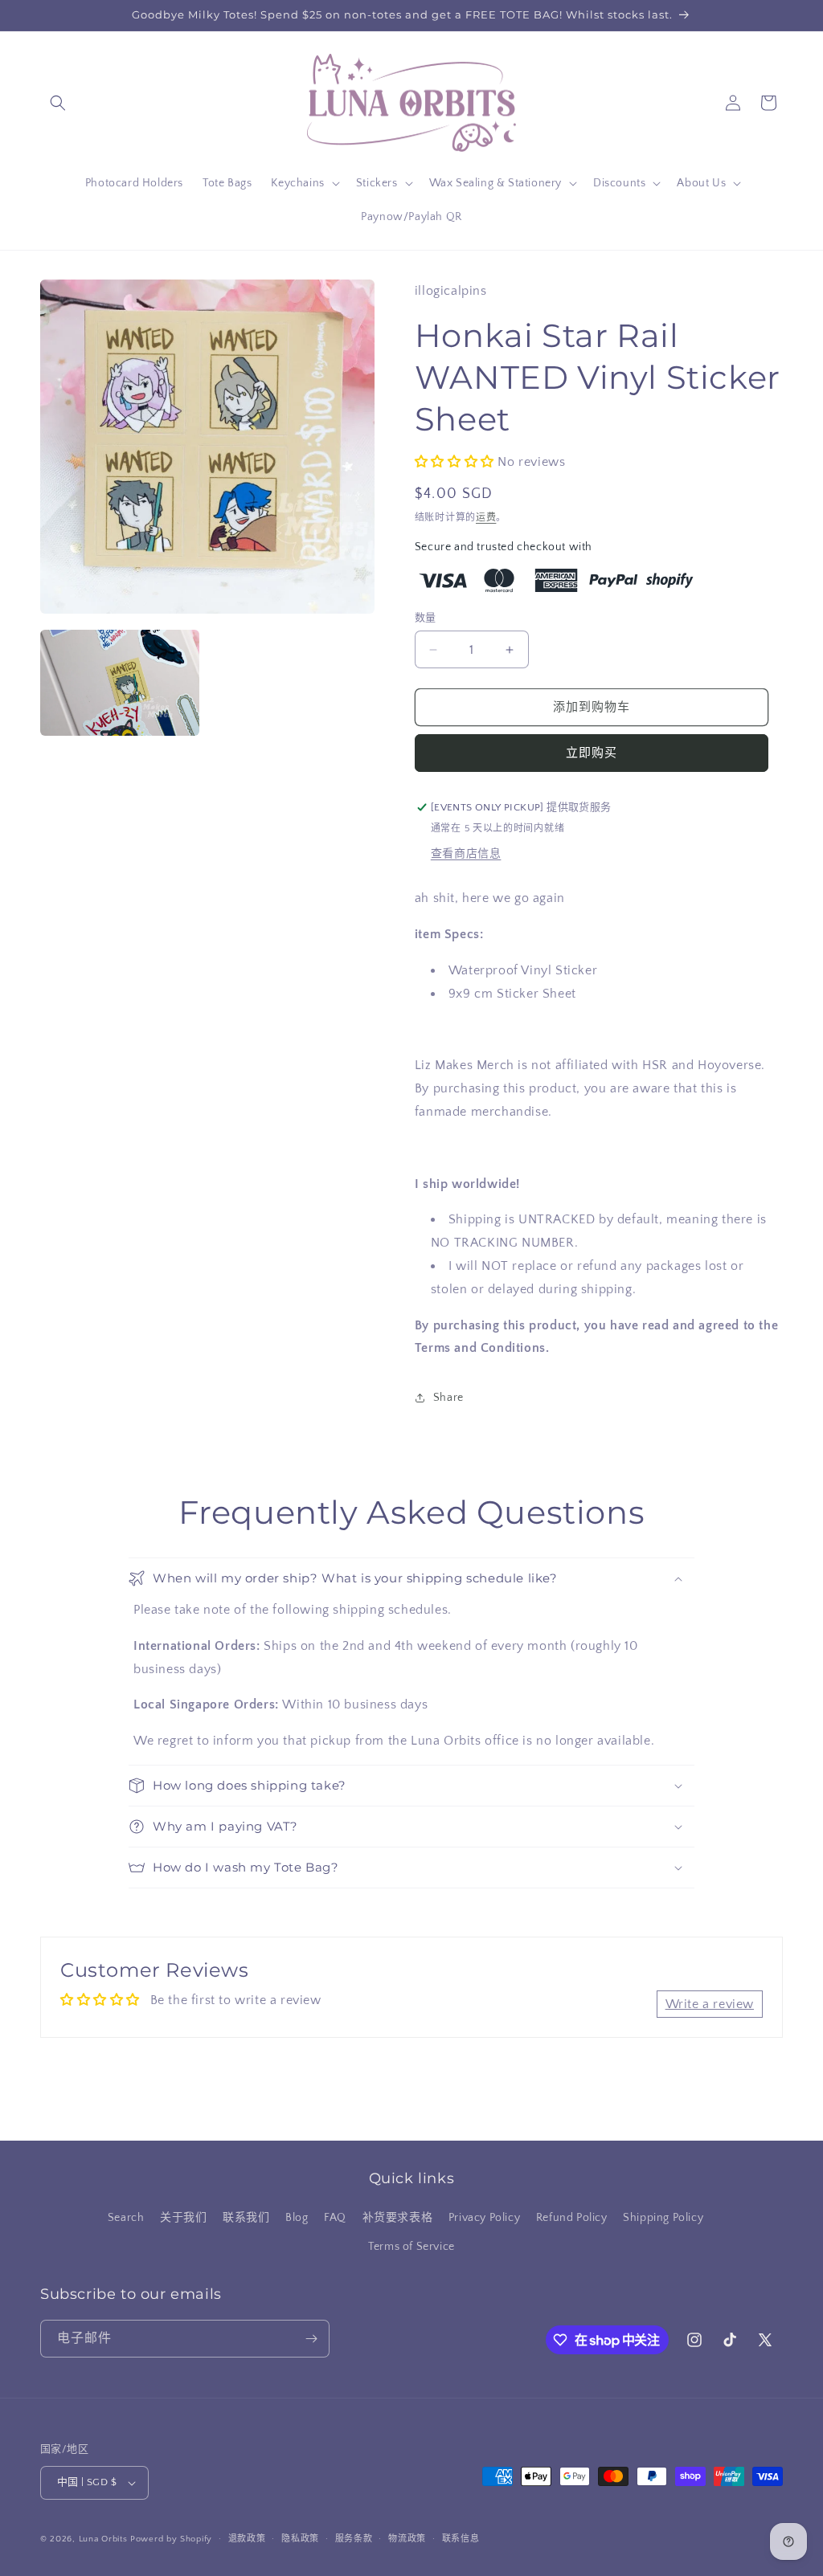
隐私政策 (300, 2539)
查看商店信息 (466, 854)
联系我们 (246, 2218)
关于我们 (183, 2218)
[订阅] (311, 2339)
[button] (58, 103)
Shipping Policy (663, 2218)
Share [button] (448, 1398)
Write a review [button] (710, 2004)
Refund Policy (572, 2218)
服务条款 (354, 2539)
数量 (426, 618)
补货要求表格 (398, 2218)
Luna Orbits (103, 2539)
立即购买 (592, 753)
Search (126, 2218)
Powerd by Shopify (171, 2539)
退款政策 (247, 2539)
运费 (486, 518)
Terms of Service (411, 2247)
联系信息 (461, 2539)
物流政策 (407, 2539)
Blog (297, 2218)
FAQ (335, 2218)
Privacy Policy (484, 2218)
